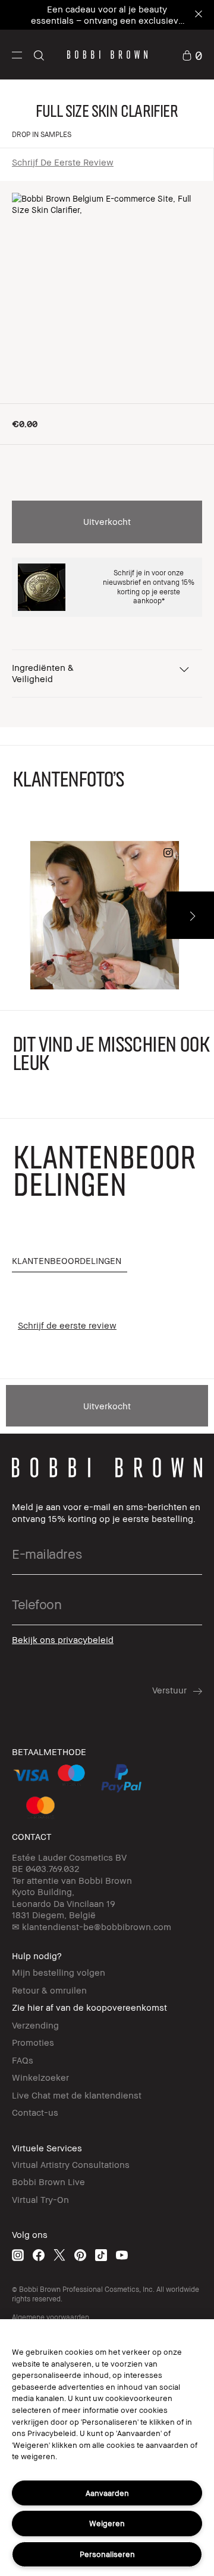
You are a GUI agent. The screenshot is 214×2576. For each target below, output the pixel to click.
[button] (17, 55)
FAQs (23, 2060)
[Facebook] (39, 2255)
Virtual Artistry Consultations (71, 2164)
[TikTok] (101, 2255)
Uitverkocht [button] (107, 521)
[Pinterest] (80, 2255)
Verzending (35, 2025)
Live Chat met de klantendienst (77, 2095)
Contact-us (35, 2112)
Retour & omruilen (49, 1990)
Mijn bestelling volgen (59, 1972)
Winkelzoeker (40, 2077)
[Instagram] (18, 2255)
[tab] (70, 1261)
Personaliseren (107, 2554)
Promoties (33, 2042)
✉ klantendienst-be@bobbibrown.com (92, 1927)
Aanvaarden (107, 2493)
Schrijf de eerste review (63, 162)
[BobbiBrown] (107, 55)
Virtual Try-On (40, 2199)
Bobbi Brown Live (48, 2182)
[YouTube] (122, 2255)
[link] (192, 54)
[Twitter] (59, 2255)
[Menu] (17, 54)
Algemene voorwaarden (51, 2317)
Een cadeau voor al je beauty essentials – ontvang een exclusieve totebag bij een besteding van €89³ (107, 20)
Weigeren (107, 2523)
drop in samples (42, 134)
